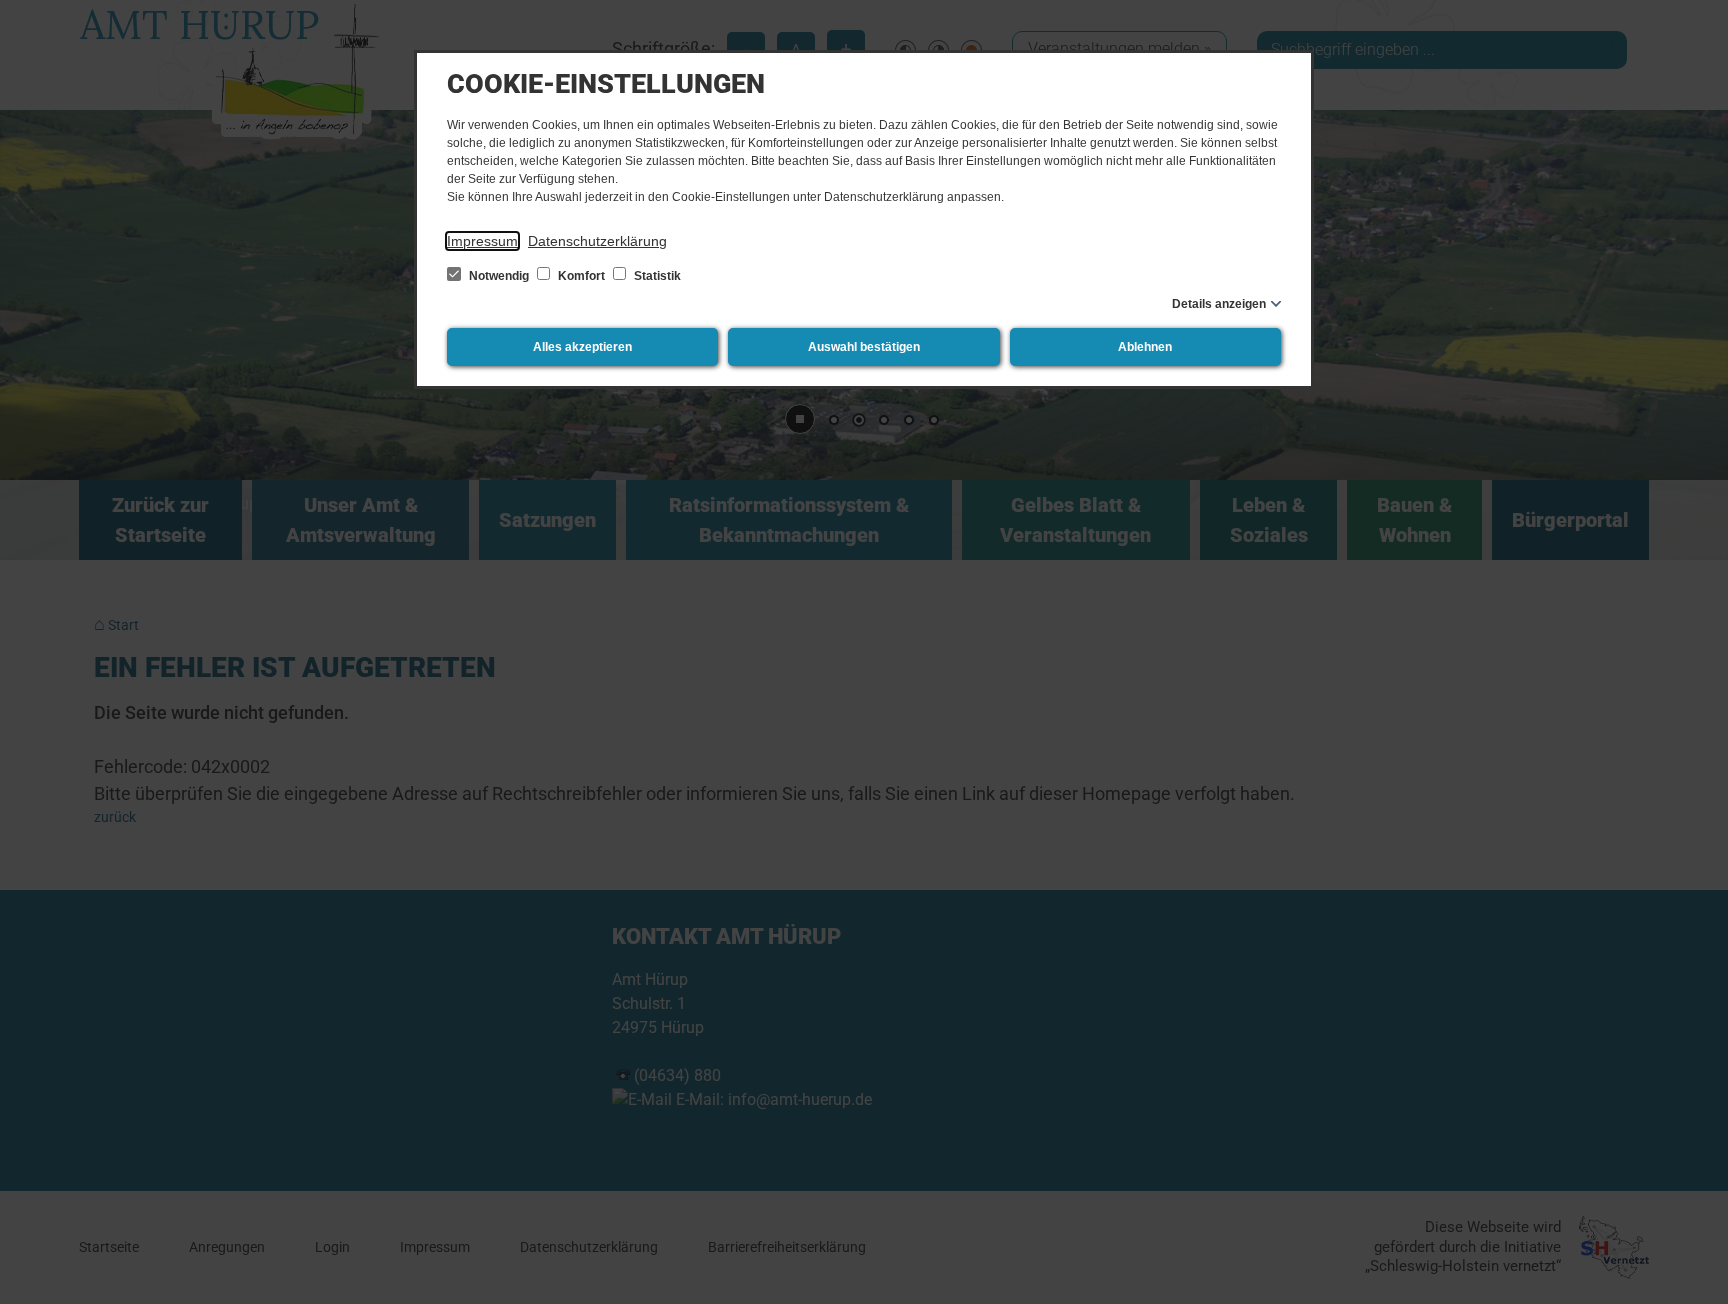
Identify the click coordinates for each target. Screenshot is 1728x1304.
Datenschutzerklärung (597, 241)
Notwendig (499, 276)
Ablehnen (1145, 347)
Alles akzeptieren (582, 347)
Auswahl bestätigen (864, 347)
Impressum (482, 241)
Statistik (656, 276)
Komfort (581, 276)
